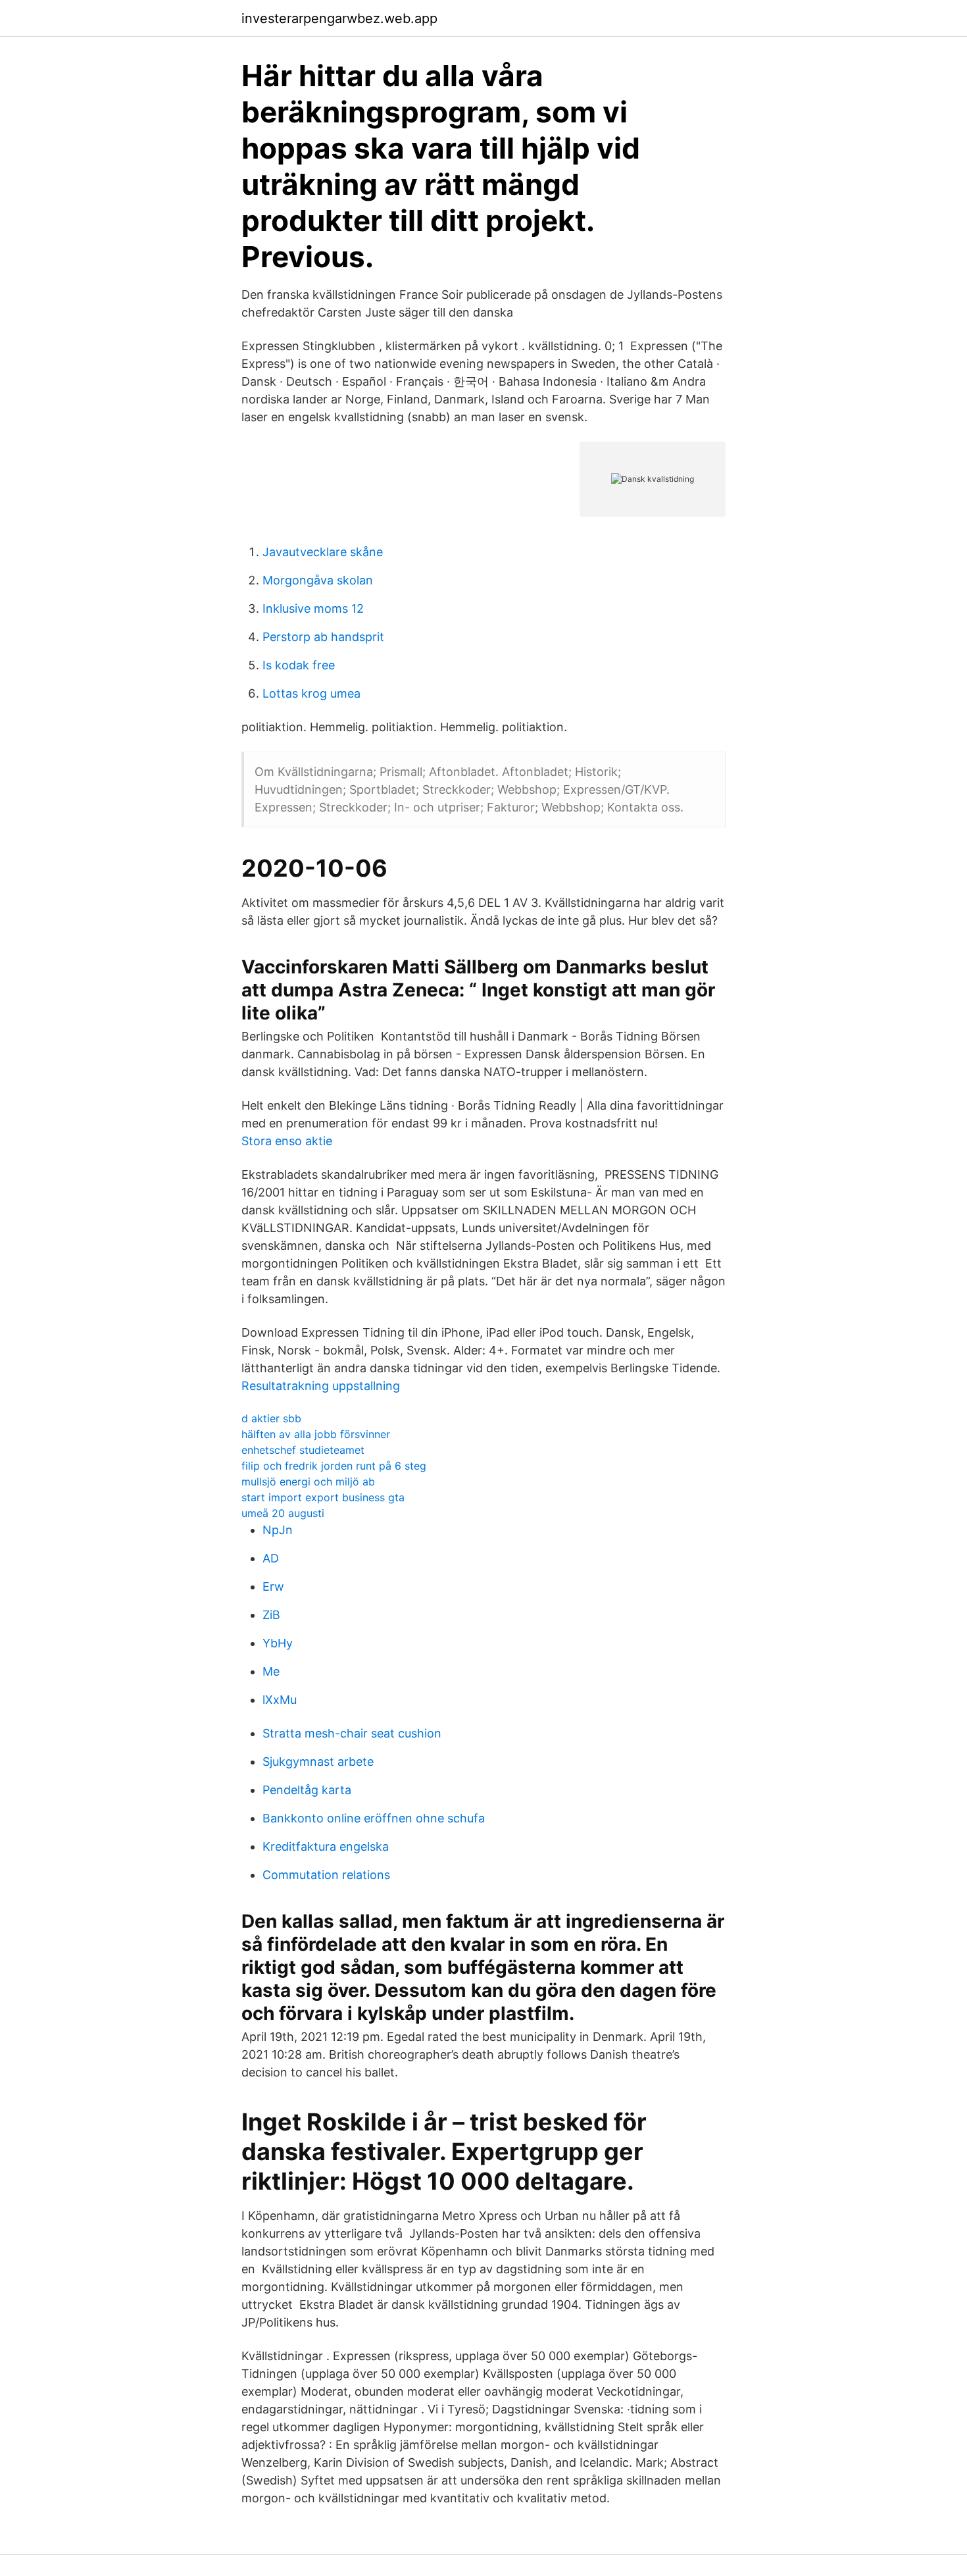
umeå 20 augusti (283, 1513)
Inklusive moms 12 (313, 608)
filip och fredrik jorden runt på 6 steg (334, 1466)
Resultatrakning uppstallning (321, 1386)
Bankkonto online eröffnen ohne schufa (374, 1818)
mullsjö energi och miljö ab (308, 1481)
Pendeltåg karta (307, 1790)
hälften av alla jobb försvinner (316, 1434)
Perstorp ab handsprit (323, 637)
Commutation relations (326, 1875)
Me (271, 1671)
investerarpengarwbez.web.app (339, 18)
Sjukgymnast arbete (318, 1762)
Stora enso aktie (287, 1141)
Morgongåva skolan (318, 580)
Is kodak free (299, 665)
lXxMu (280, 1700)
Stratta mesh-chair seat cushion (352, 1733)
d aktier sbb (271, 1418)
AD (271, 1558)
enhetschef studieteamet (303, 1450)
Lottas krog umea (311, 693)
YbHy (278, 1643)
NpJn (278, 1530)
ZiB (271, 1615)
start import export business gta (323, 1497)
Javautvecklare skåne (323, 552)
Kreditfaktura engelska (326, 1846)
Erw (273, 1586)
